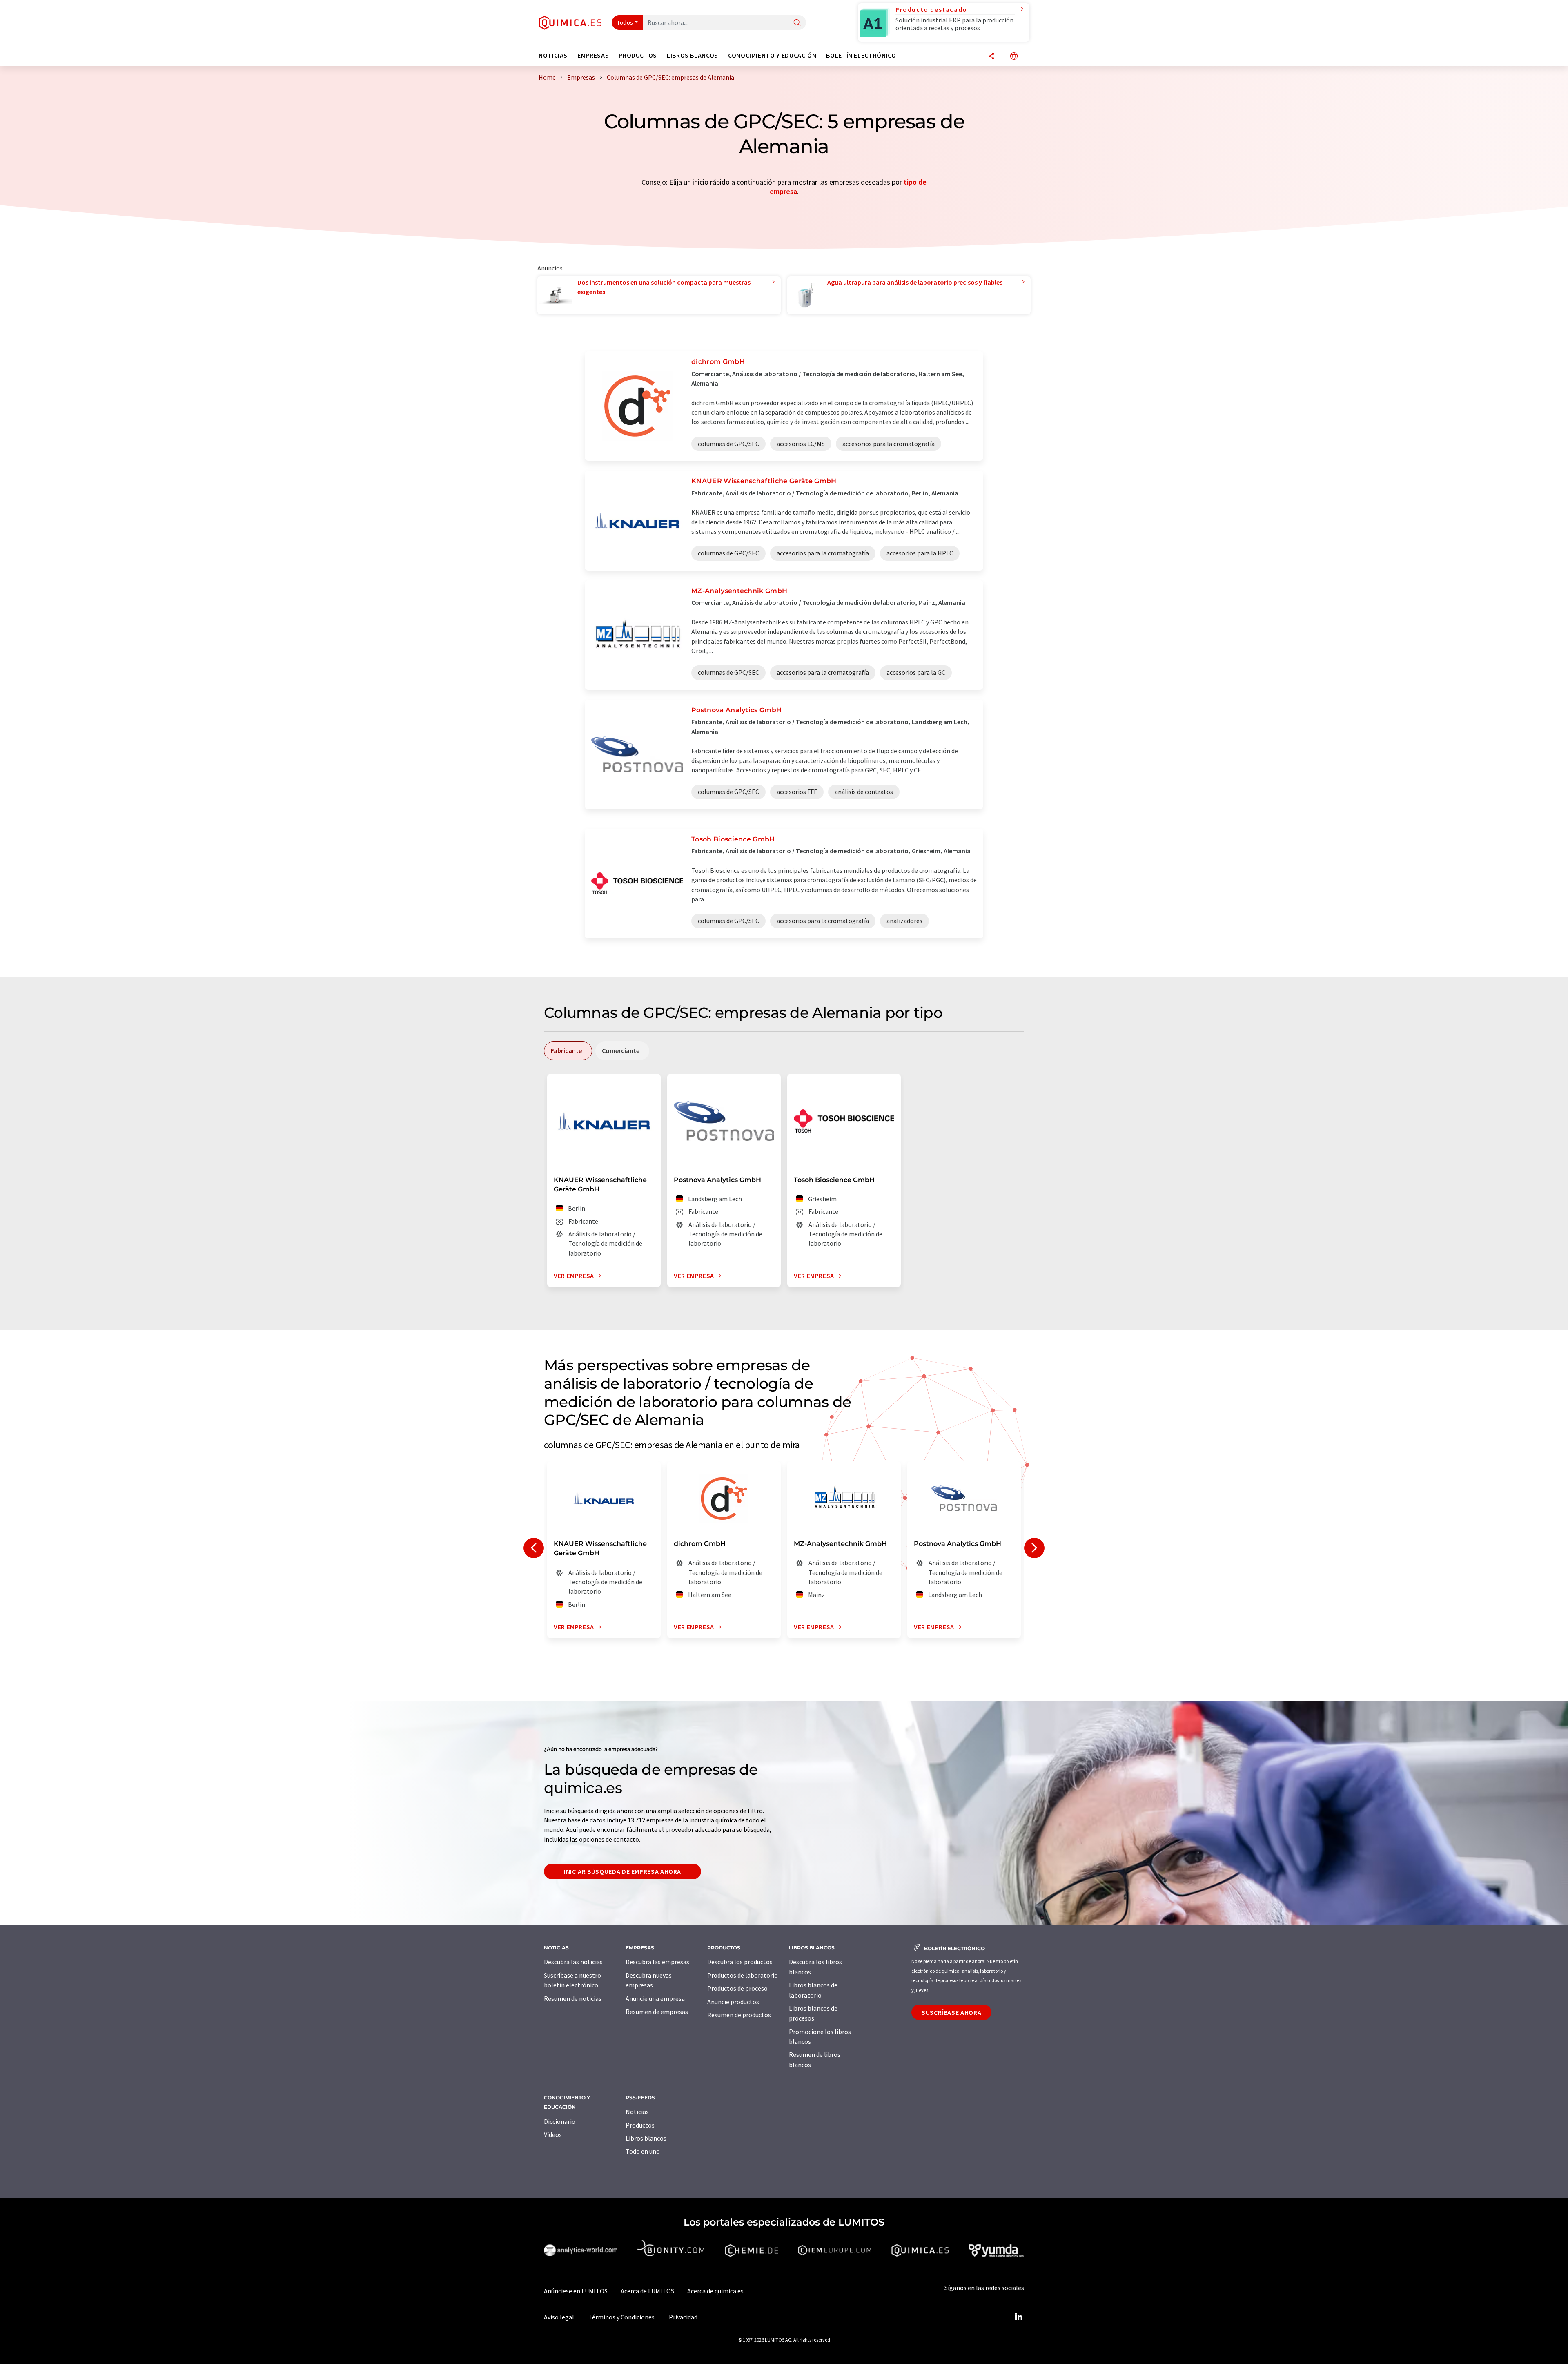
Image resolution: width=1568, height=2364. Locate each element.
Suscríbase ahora (951, 2012)
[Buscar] (797, 23)
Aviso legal (559, 2317)
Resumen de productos (739, 2015)
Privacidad (683, 2317)
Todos (625, 22)
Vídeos (553, 2134)
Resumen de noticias (573, 1998)
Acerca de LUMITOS (647, 2291)
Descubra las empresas (657, 1962)
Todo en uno (643, 2151)
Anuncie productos (733, 2002)
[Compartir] (991, 57)
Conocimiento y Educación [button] (772, 55)
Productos (640, 2125)
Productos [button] (638, 55)
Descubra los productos (740, 1962)
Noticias (637, 2112)
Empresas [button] (593, 55)
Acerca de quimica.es (715, 2291)
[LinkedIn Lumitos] (1018, 2317)
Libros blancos (646, 2138)
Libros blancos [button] (693, 55)
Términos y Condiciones (621, 2317)
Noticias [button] (553, 55)
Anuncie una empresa (655, 1998)
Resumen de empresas (657, 2012)
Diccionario (560, 2121)
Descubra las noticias (573, 1962)
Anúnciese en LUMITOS (576, 2291)
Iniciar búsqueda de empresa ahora (623, 1871)
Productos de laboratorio (743, 1975)
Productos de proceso (737, 1988)
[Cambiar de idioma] (1014, 57)
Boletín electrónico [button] (861, 55)
